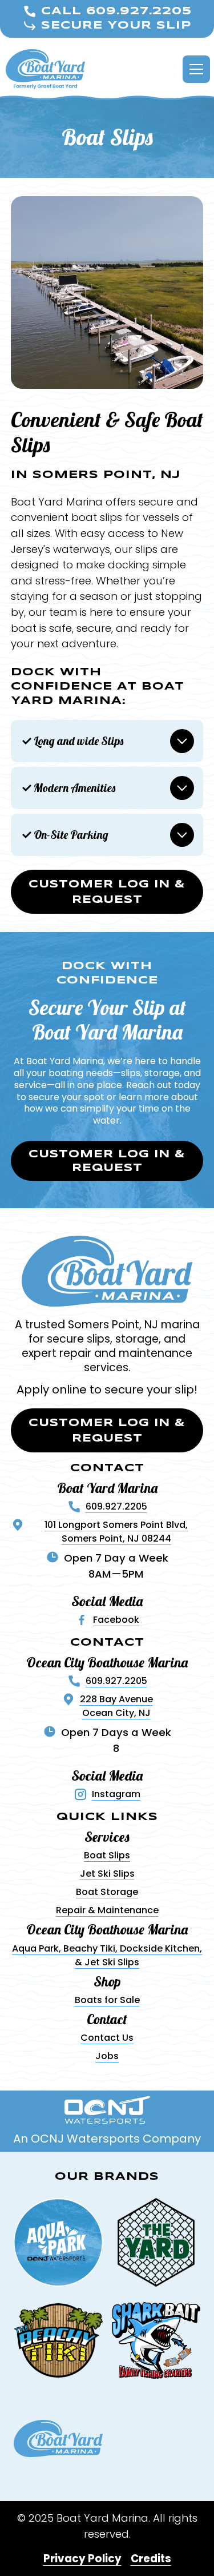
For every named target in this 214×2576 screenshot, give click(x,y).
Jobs (107, 2056)
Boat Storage (107, 1892)
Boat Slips (107, 1855)
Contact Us (107, 2038)
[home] (45, 69)
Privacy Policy (82, 2559)
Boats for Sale (107, 2000)
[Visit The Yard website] (156, 2243)
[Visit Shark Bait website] (156, 2340)
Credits (151, 2559)
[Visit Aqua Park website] (58, 2243)
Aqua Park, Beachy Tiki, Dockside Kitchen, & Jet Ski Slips (107, 1955)
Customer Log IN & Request (107, 893)
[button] (194, 69)
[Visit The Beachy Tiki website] (58, 2340)
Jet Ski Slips (107, 1874)
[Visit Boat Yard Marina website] (58, 2439)
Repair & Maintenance (107, 1910)
